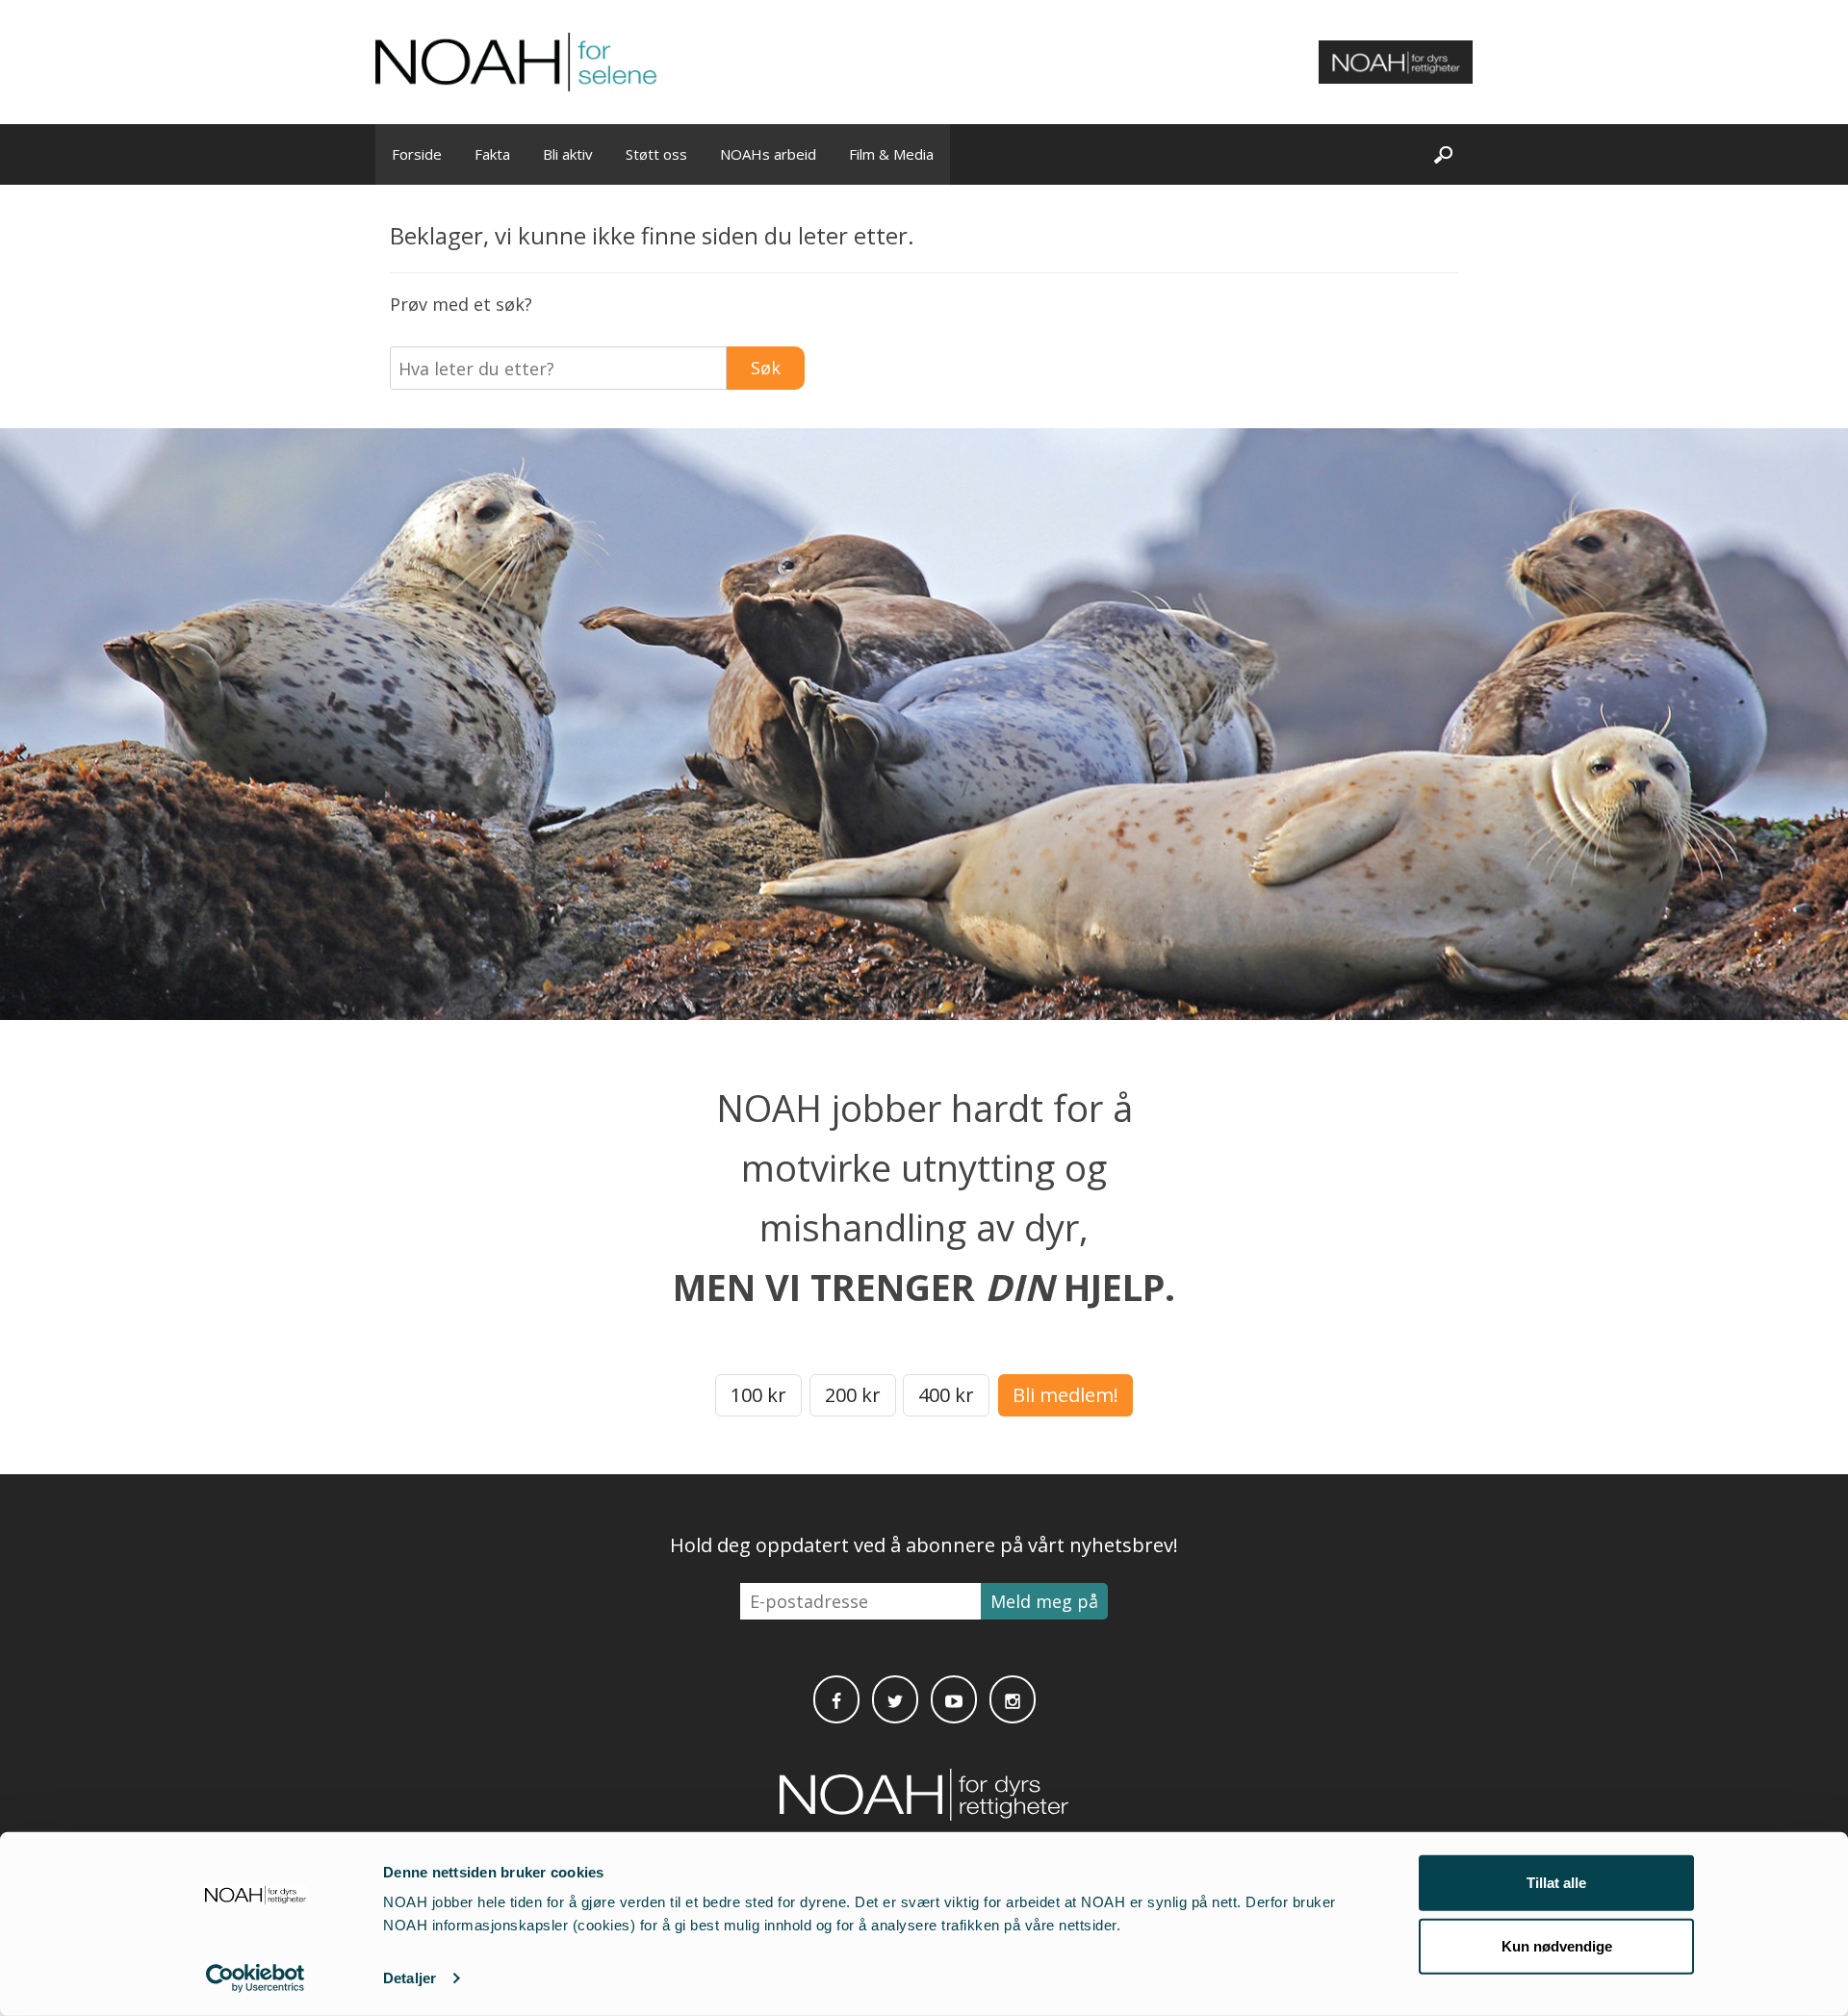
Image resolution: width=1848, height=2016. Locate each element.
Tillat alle (1556, 1883)
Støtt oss (656, 154)
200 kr (853, 1395)
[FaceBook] (836, 1699)
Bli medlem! (1065, 1395)
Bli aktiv (568, 154)
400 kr (946, 1395)
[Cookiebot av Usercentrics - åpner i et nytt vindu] (256, 1978)
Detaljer (410, 1978)
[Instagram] (1013, 1699)
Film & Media (891, 154)
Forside (417, 154)
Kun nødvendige (1557, 1945)
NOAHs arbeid (768, 154)
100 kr (758, 1395)
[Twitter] (895, 1699)
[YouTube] (954, 1699)
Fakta (492, 154)
